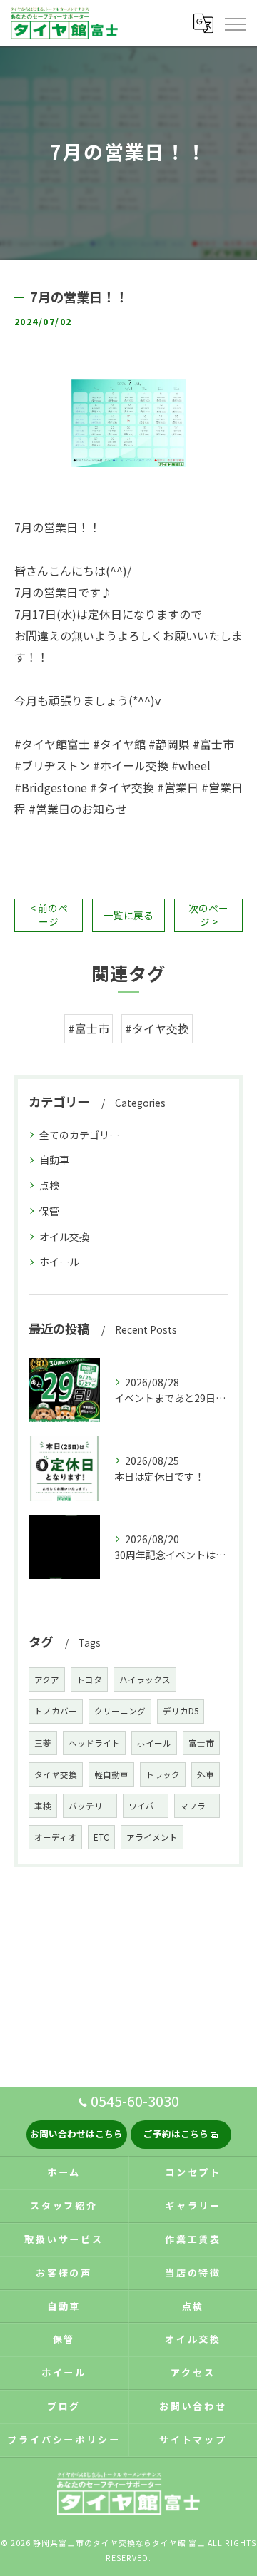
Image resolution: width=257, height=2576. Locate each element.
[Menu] (235, 23)
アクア (47, 1680)
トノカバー (56, 1711)
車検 (43, 1806)
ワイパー (146, 1806)
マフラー (197, 1806)
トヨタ (89, 1680)
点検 (49, 1185)
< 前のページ (49, 915)
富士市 (201, 1743)
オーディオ (55, 1837)
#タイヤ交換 (157, 1028)
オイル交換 (64, 1237)
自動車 (54, 1160)
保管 (49, 1211)
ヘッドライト (94, 1743)
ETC (101, 1837)
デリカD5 (181, 1711)
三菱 (43, 1743)
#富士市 (89, 1028)
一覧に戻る (128, 915)
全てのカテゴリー (79, 1135)
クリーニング (120, 1711)
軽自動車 (111, 1774)
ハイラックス (145, 1680)
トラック (163, 1774)
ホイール (59, 1262)
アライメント (152, 1837)
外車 (206, 1774)
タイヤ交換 (56, 1774)
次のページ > (208, 915)
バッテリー (90, 1806)
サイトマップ (193, 2439)
